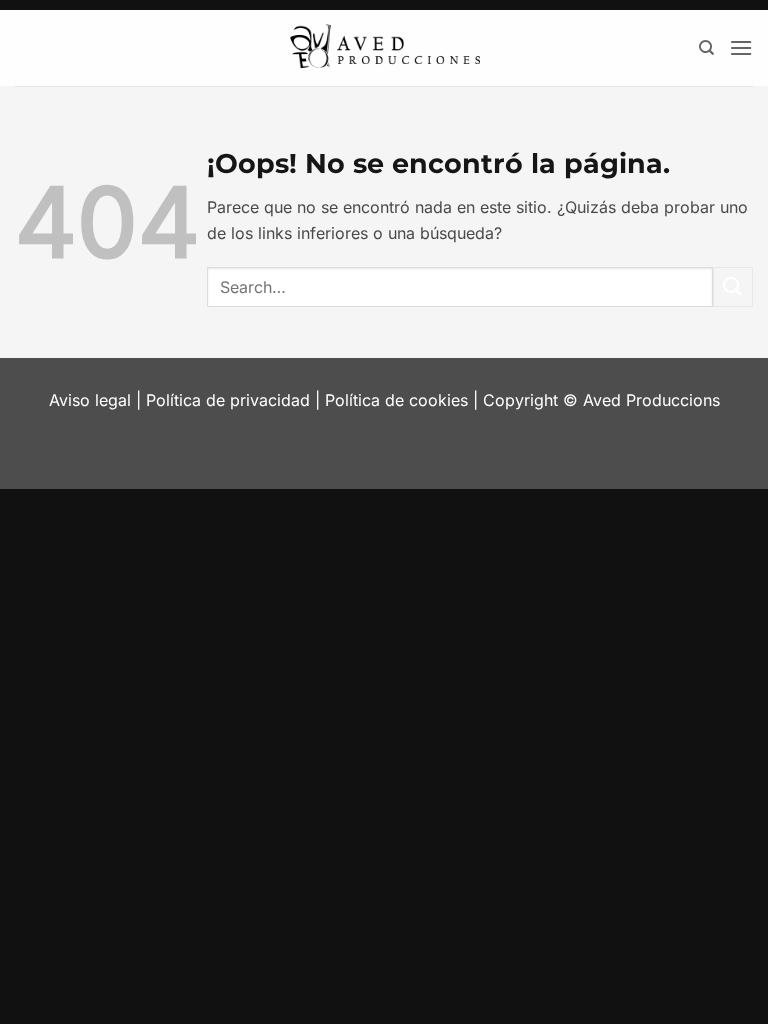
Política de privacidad (228, 400)
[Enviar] (733, 286)
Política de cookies (396, 400)
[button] (741, 47)
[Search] (706, 48)
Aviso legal (90, 400)
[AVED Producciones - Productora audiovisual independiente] (384, 48)
